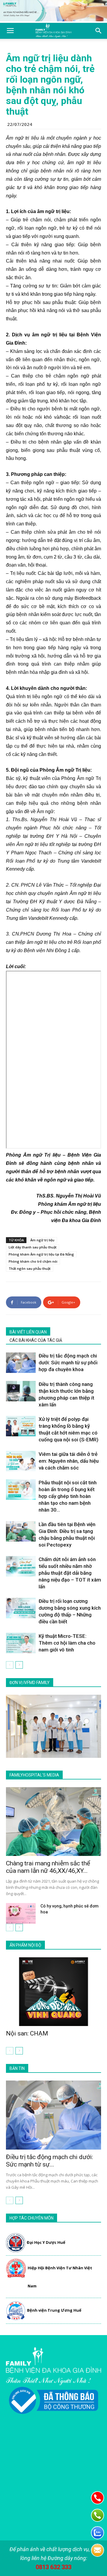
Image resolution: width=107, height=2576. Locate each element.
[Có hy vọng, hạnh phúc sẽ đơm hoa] (21, 1913)
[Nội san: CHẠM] (53, 1992)
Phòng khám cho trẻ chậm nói (33, 1261)
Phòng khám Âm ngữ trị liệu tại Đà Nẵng (41, 1254)
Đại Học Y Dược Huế (46, 2242)
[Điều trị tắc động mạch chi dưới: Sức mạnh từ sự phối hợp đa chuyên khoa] (21, 1363)
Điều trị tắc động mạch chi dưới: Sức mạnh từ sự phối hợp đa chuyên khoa (68, 1363)
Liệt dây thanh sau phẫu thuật (33, 1247)
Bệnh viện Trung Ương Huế (54, 2310)
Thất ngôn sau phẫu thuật (30, 1268)
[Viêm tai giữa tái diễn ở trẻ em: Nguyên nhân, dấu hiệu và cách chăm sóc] (21, 1461)
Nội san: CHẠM (27, 2033)
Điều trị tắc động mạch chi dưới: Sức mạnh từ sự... (49, 2161)
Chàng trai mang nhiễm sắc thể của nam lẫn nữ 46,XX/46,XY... (48, 1867)
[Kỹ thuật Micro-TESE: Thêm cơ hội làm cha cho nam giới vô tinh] (21, 1643)
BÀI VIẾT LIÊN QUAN (28, 1332)
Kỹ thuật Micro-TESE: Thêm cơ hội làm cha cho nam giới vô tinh (67, 1643)
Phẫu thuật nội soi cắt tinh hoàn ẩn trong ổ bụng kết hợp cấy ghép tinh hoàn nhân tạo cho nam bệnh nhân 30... (68, 1496)
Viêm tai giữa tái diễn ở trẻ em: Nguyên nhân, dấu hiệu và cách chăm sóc (69, 1461)
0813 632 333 (53, 2567)
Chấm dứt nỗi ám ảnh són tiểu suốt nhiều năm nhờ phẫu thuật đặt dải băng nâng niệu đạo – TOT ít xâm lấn (70, 1573)
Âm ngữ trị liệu (42, 1240)
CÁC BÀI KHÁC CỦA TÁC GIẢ (36, 1340)
